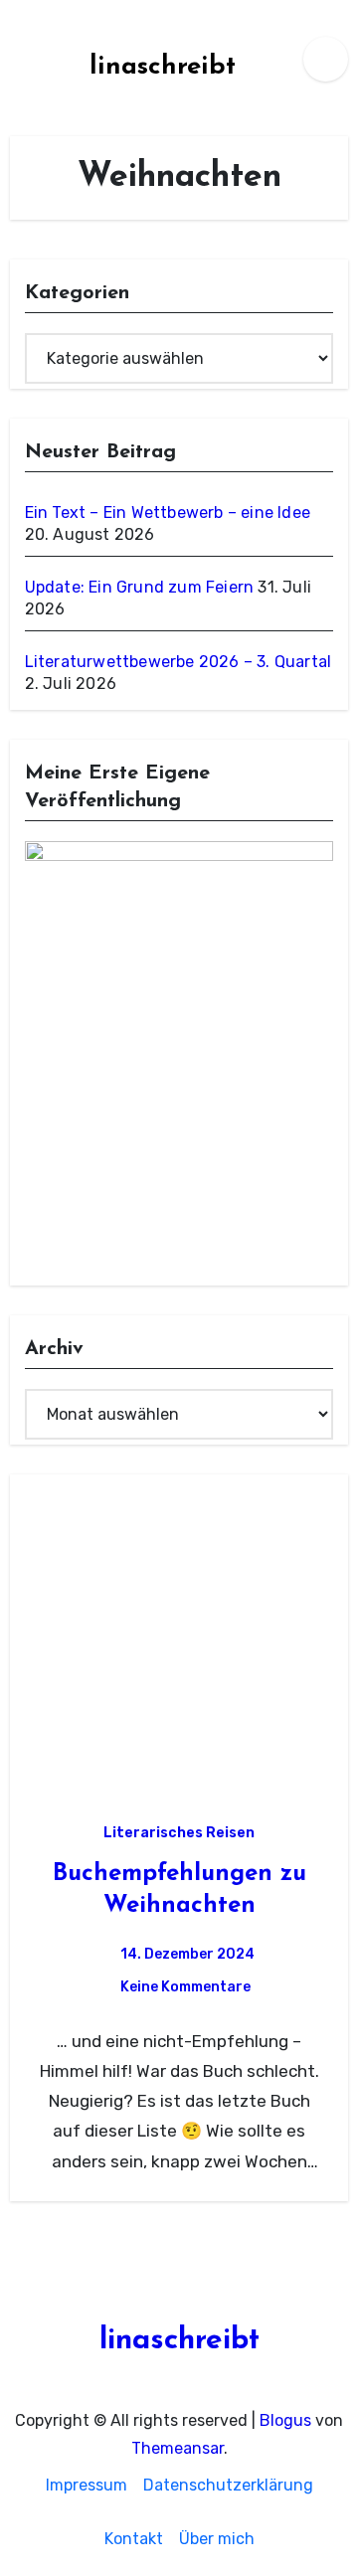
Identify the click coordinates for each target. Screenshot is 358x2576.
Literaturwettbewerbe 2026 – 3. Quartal (179, 662)
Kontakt (134, 2539)
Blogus (285, 2420)
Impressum (87, 2485)
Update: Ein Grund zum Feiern (140, 587)
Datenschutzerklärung (228, 2485)
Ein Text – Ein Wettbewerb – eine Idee (168, 513)
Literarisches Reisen (179, 1833)
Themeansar (178, 2448)
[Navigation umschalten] (16, 59)
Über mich (217, 2539)
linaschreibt (163, 67)
